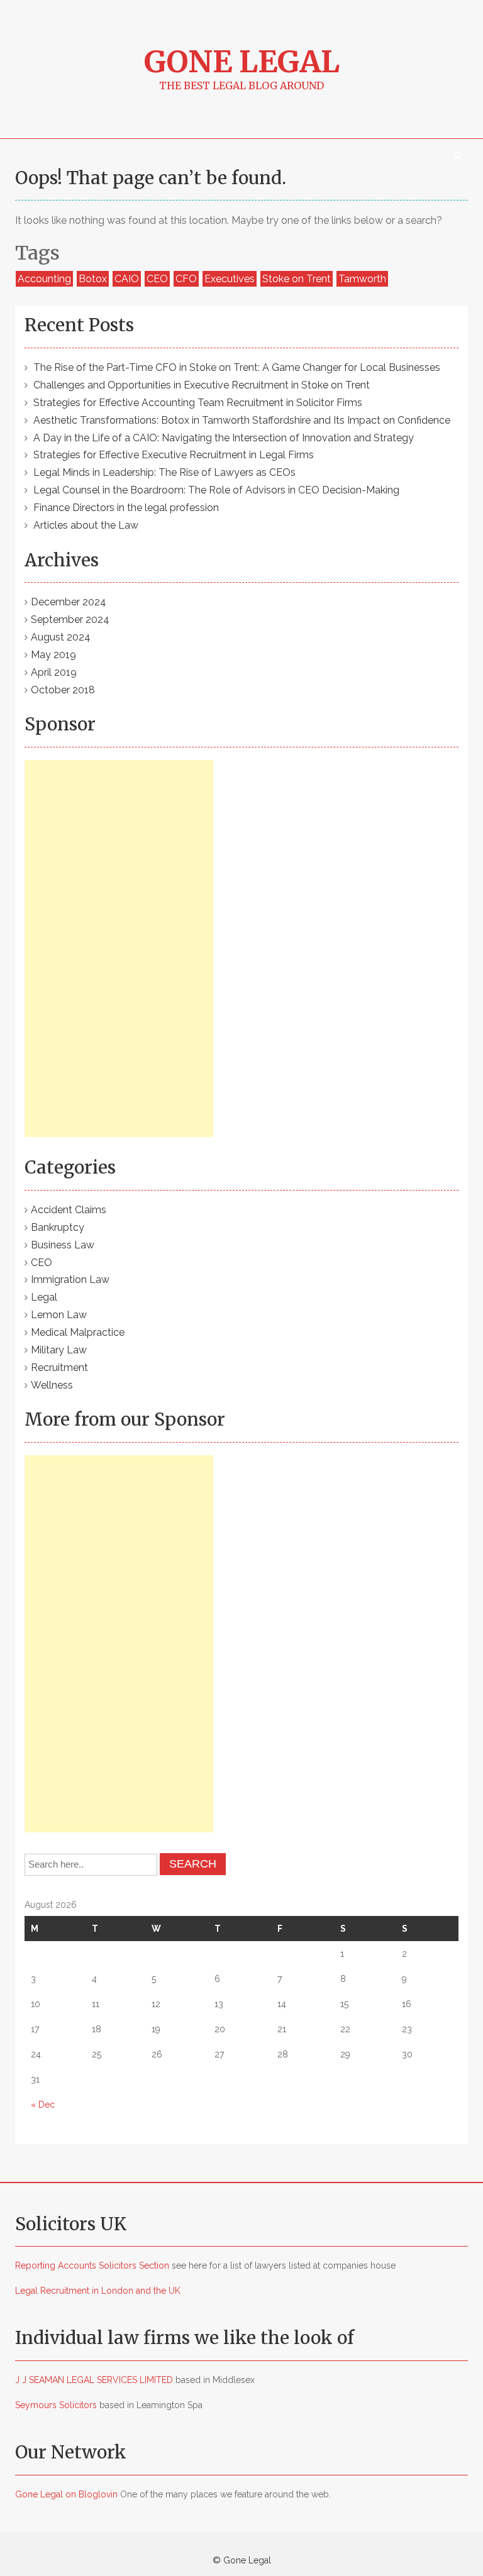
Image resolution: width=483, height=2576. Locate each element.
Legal (44, 1297)
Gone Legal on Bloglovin (66, 2494)
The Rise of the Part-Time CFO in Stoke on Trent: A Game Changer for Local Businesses (237, 367)
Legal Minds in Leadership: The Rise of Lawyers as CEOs (164, 472)
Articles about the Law (86, 525)
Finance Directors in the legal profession (126, 508)
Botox (93, 279)
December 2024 (69, 602)
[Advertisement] (119, 949)
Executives (230, 279)
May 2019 (53, 655)
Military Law (59, 1350)
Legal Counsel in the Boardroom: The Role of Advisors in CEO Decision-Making (216, 490)
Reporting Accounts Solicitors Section (92, 2265)
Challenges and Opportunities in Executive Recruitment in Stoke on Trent (202, 385)
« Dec (43, 2105)
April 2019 (54, 672)
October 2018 (63, 690)
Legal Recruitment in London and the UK (98, 2291)
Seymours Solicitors (56, 2405)
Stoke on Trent (297, 279)
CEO (157, 279)
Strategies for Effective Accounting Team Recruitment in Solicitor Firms (198, 403)
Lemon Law (59, 1315)
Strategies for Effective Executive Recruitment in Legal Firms (174, 455)
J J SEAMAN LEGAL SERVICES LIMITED (94, 2380)
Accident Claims (69, 1210)
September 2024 (70, 619)
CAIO (127, 279)
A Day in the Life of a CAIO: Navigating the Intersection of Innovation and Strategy (224, 438)
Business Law (63, 1245)
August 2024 (61, 637)
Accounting (44, 279)
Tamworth (362, 279)
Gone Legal (242, 62)
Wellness (52, 1385)
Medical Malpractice (78, 1332)
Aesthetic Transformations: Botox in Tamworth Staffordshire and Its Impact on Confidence (242, 420)
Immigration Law (70, 1280)
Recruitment (59, 1368)
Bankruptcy (58, 1227)
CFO (186, 279)
